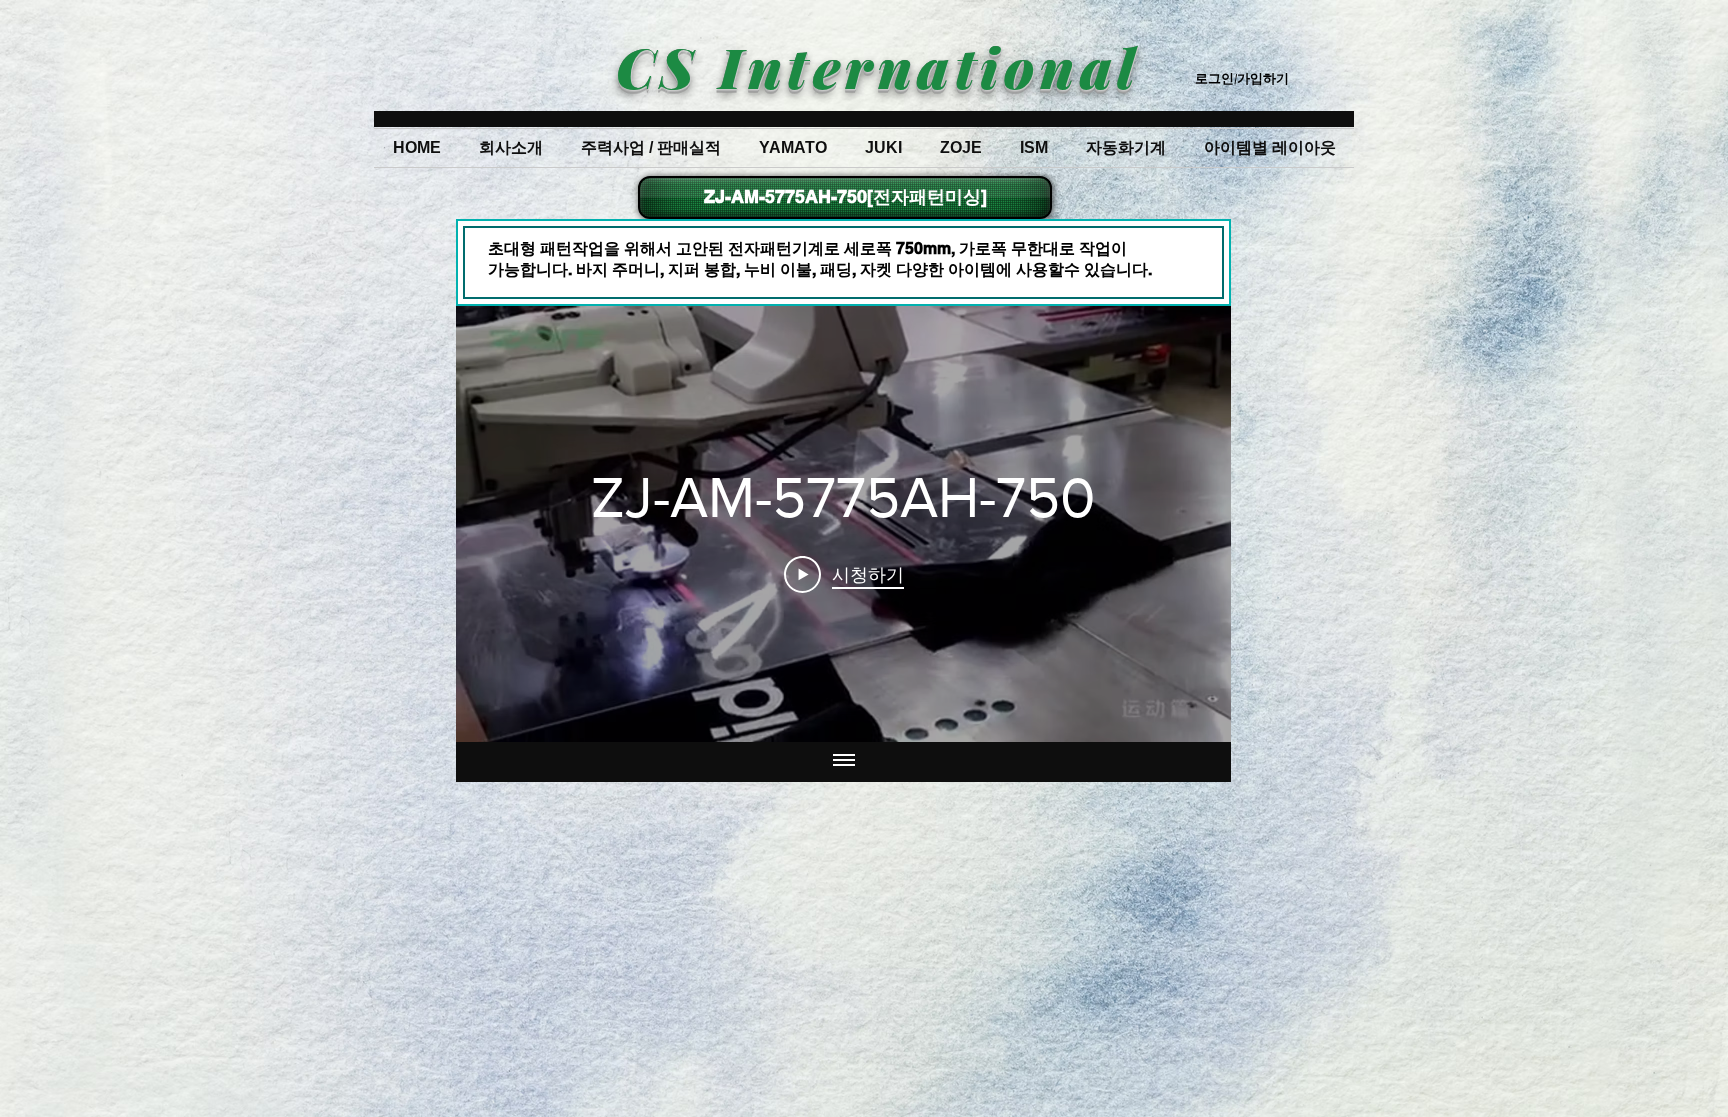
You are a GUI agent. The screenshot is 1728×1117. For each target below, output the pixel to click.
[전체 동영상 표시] (844, 762)
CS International (878, 66)
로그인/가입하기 (1242, 78)
